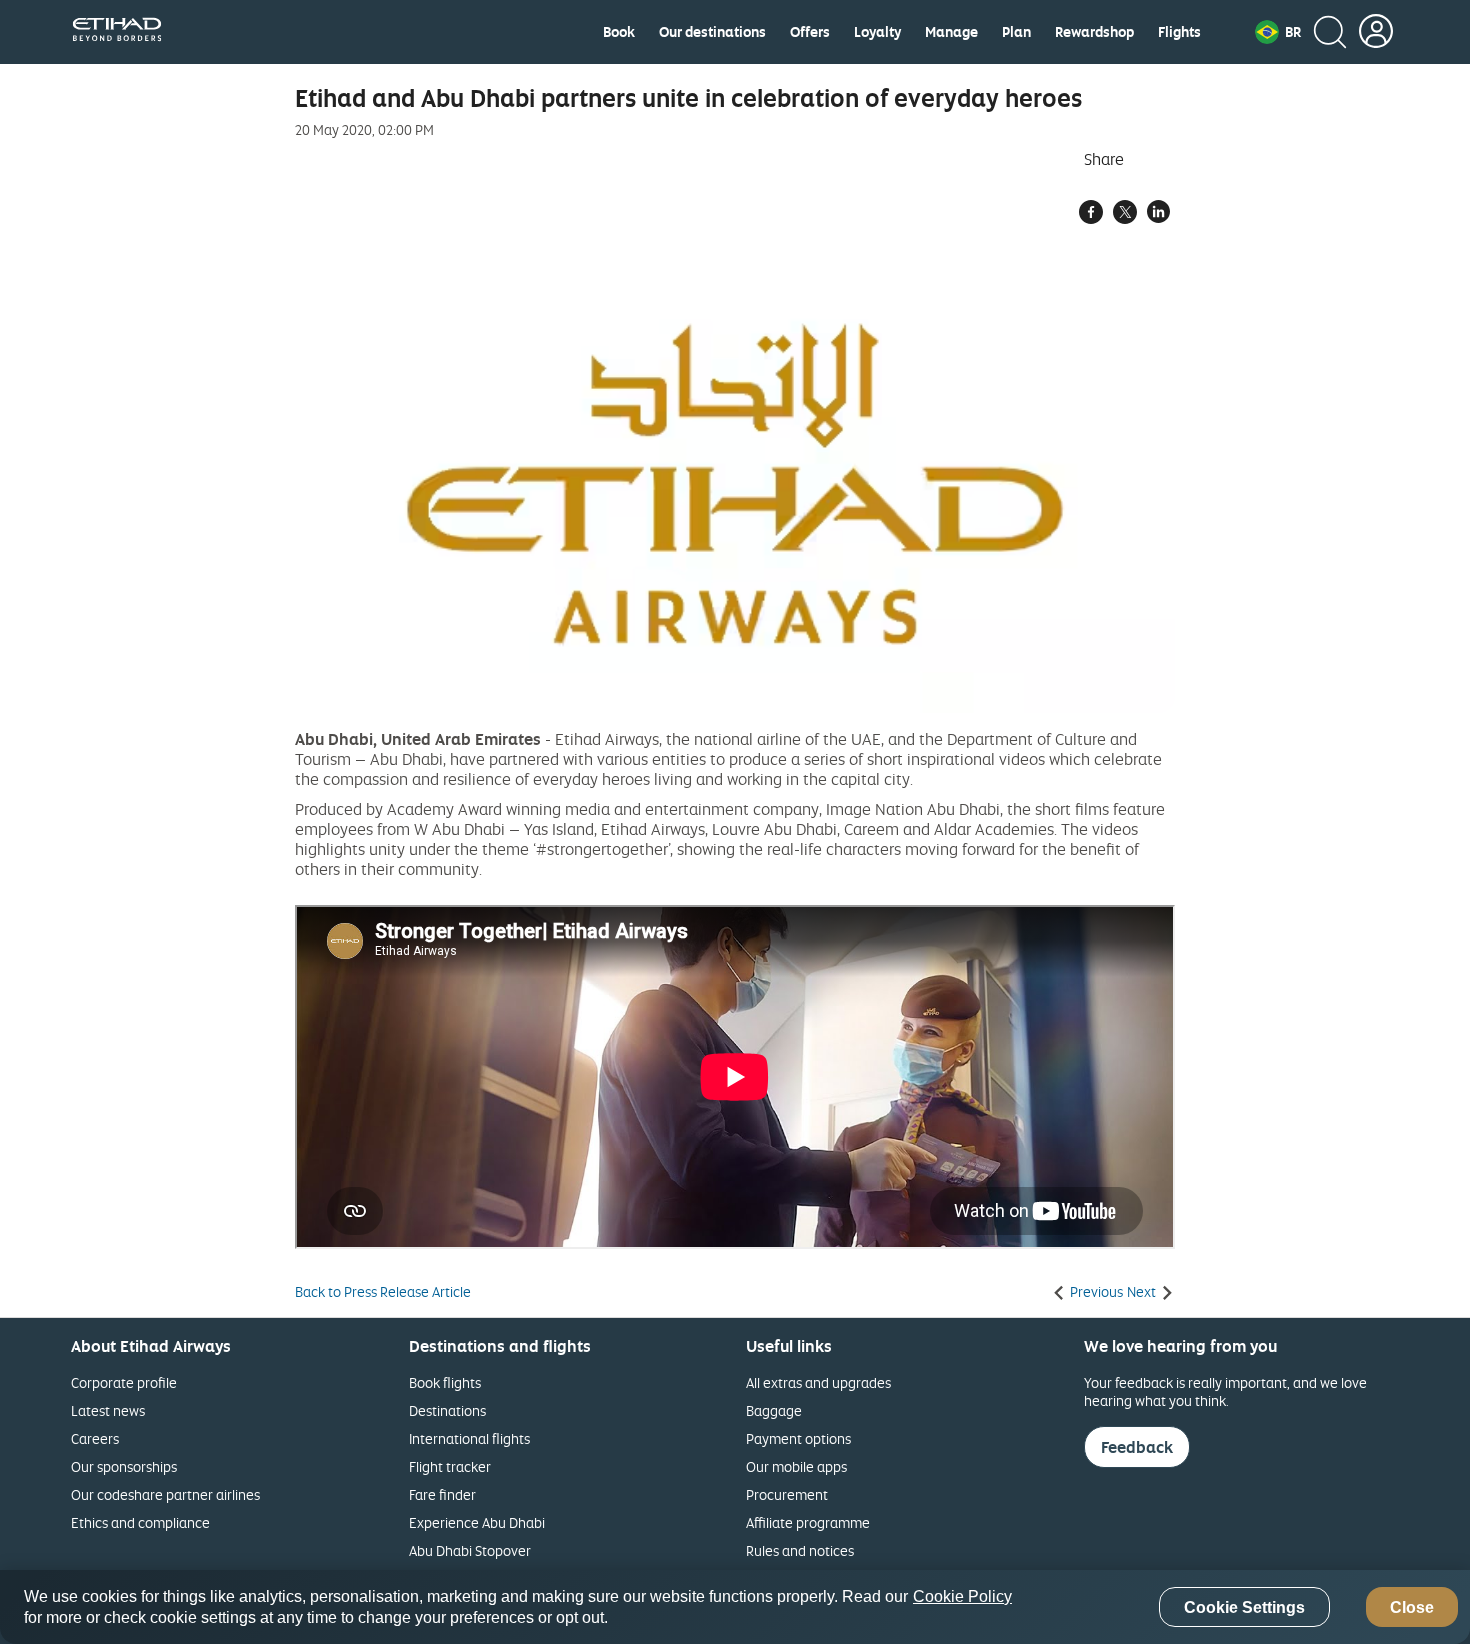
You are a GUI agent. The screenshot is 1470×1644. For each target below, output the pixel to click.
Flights (1179, 32)
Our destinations (712, 32)
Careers (95, 1438)
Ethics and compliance (140, 1522)
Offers (810, 32)
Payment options (798, 1438)
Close (1412, 1607)
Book (619, 32)
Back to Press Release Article (383, 1292)
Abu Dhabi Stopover (470, 1550)
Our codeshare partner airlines (165, 1494)
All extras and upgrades (818, 1382)
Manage (951, 32)
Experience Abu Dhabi (477, 1522)
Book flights (445, 1382)
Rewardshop (1094, 32)
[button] (1278, 32)
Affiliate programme (808, 1522)
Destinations (447, 1410)
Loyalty (877, 32)
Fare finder (442, 1494)
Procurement (787, 1494)
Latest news (108, 1410)
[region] (735, 1607)
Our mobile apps (796, 1466)
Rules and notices (800, 1550)
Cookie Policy (962, 1596)
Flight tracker (450, 1466)
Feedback (1137, 1447)
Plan (1016, 32)
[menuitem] (619, 32)
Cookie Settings (1244, 1607)
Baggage (774, 1410)
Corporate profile (124, 1382)
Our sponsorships (124, 1466)
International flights (469, 1438)
